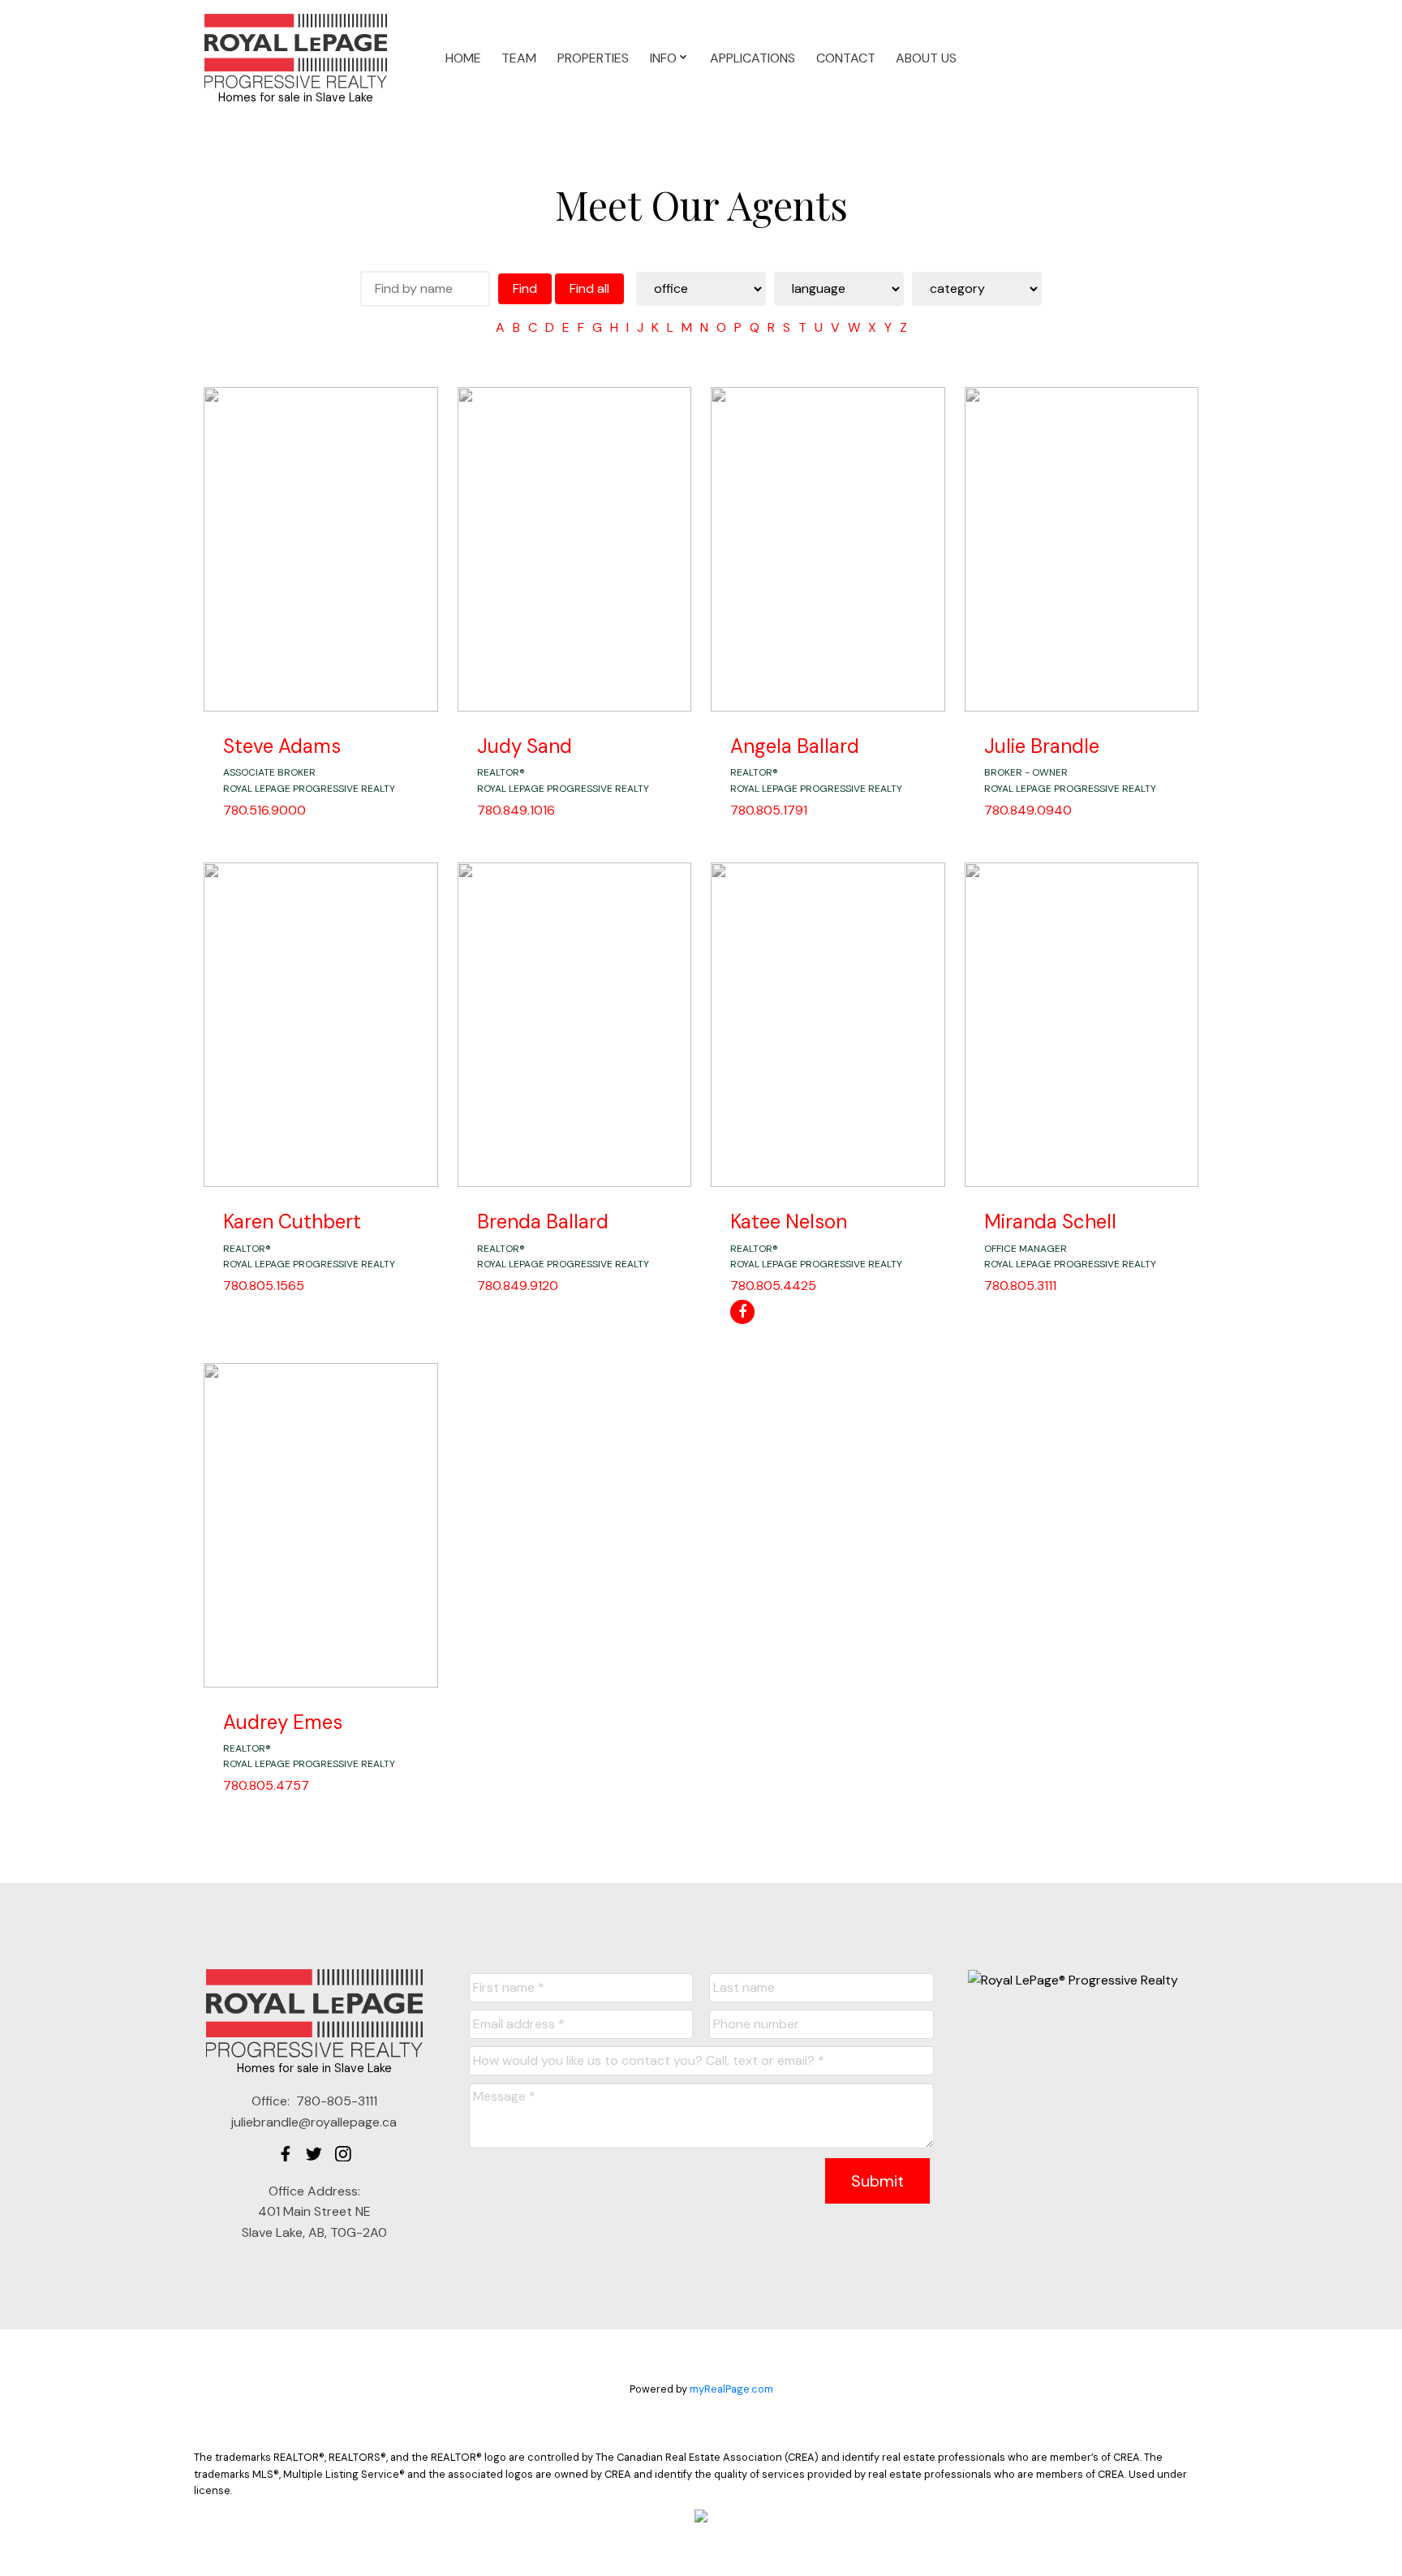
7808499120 (518, 1286)
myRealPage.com (731, 2389)
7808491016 (516, 810)
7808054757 (266, 1785)
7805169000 (264, 810)
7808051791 (769, 810)
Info (663, 58)
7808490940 (1028, 810)
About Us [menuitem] (926, 58)
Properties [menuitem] (593, 58)
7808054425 (773, 1286)
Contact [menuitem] (846, 58)
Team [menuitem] (519, 58)
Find (525, 288)
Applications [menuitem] (753, 58)
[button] (286, 2154)
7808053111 (1020, 1286)
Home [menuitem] (463, 58)
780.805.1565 (264, 1286)
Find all (589, 288)
